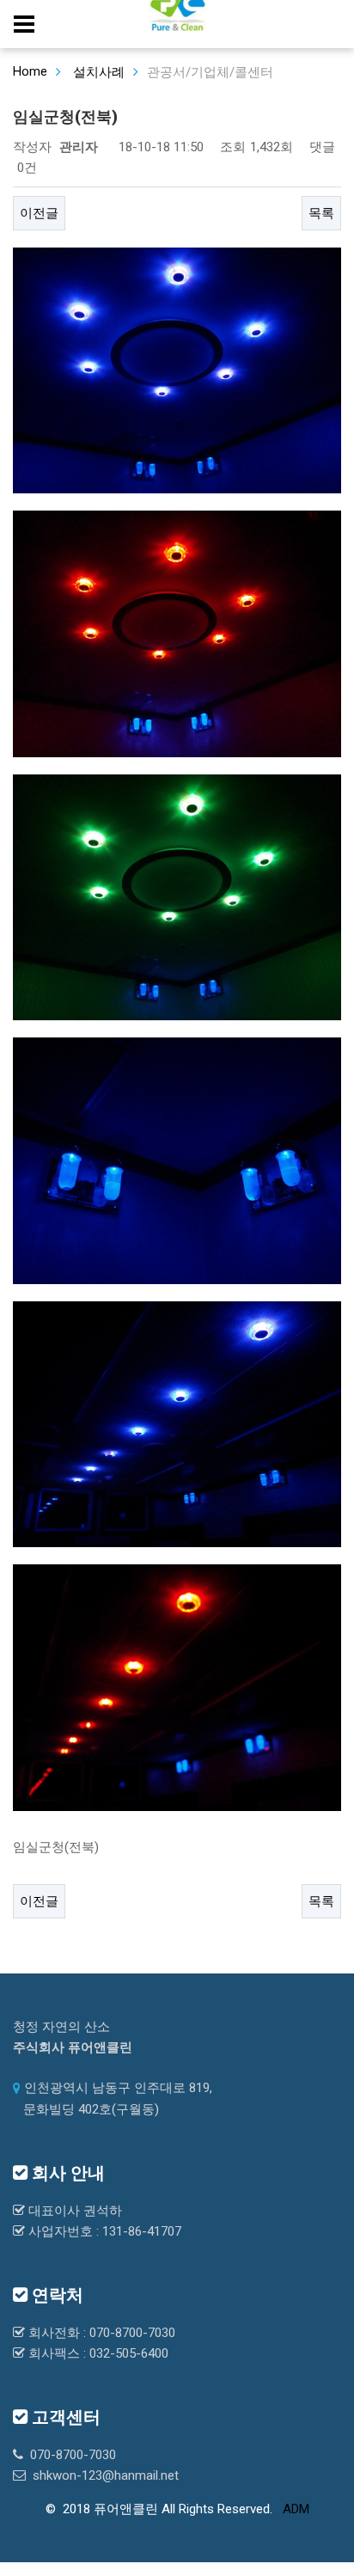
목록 (321, 213)
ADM (296, 2509)
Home (30, 71)
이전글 (39, 213)
